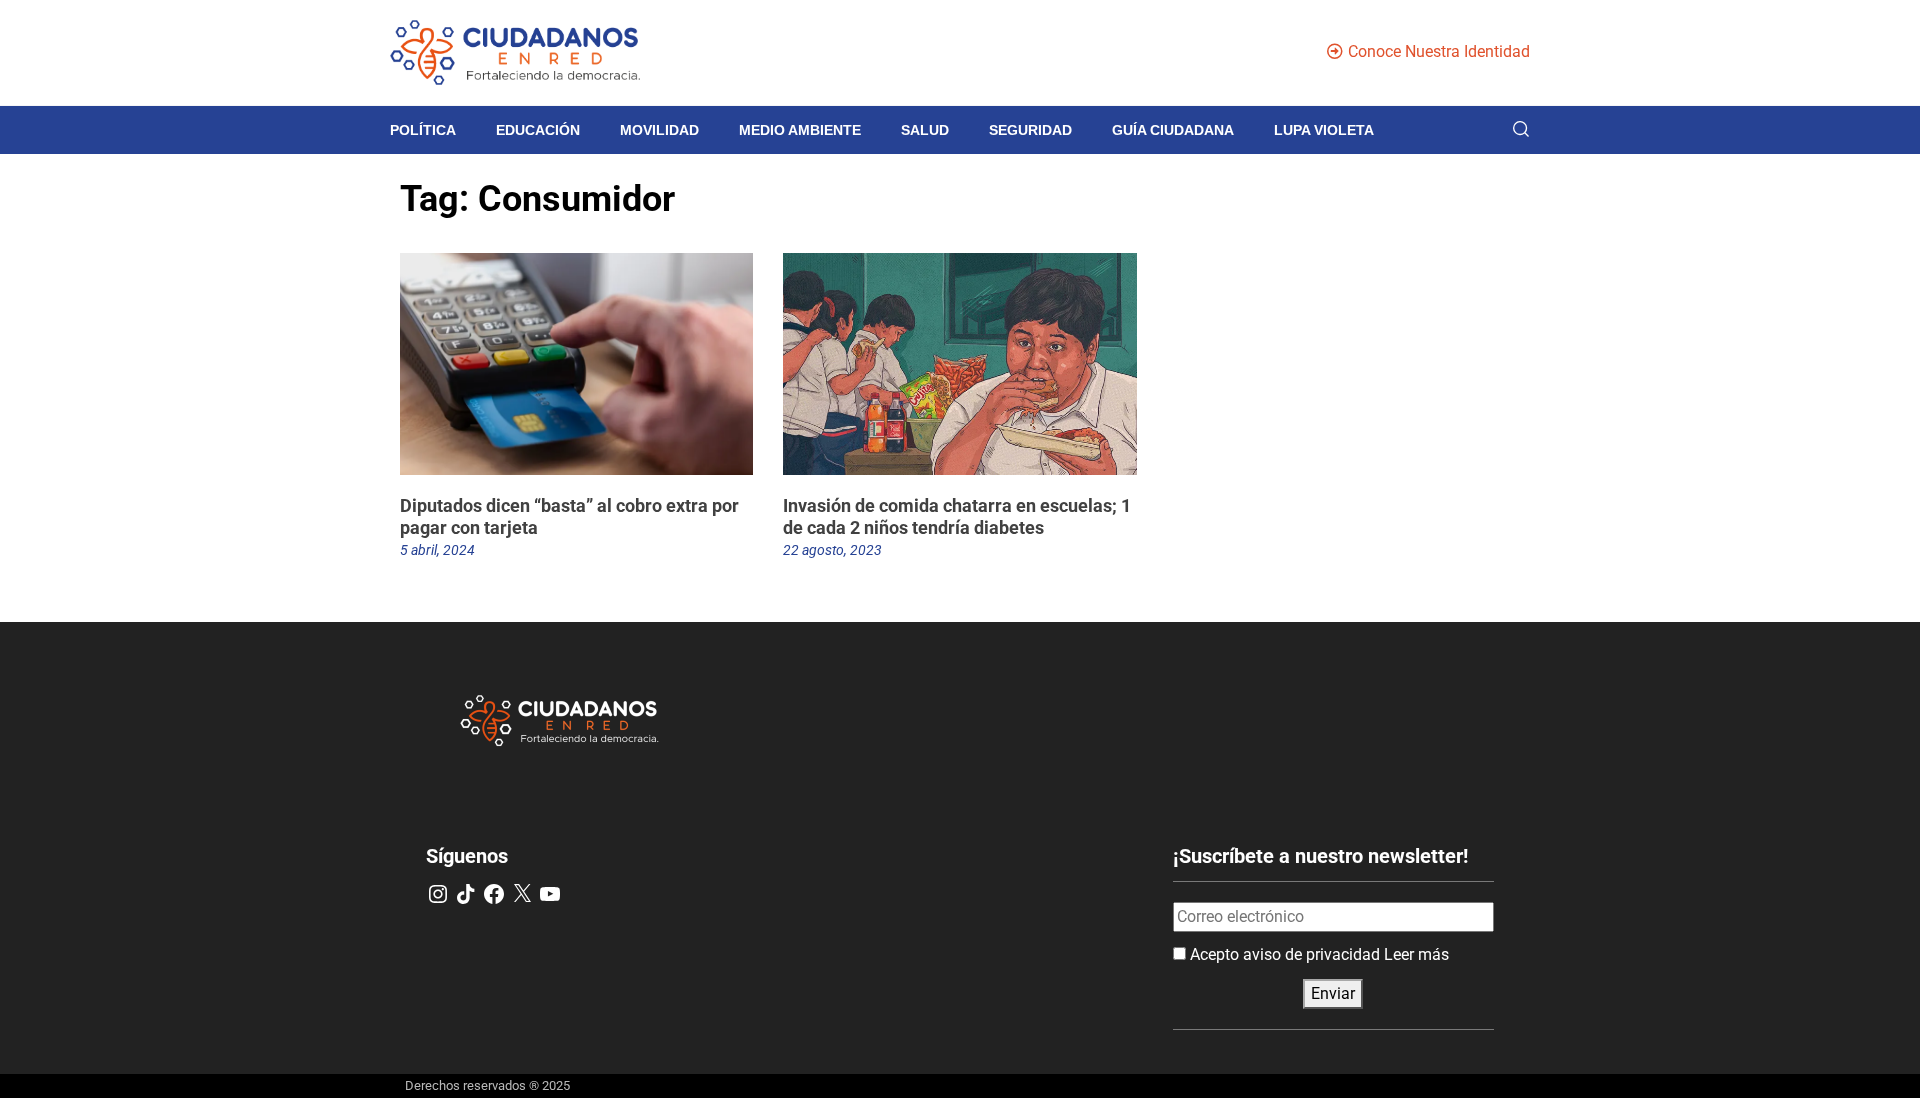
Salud (925, 130)
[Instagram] (438, 894)
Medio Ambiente (800, 130)
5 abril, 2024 (437, 550)
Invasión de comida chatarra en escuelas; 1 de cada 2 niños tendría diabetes (957, 516)
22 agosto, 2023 (832, 550)
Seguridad (1030, 130)
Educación (538, 130)
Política (423, 130)
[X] (522, 894)
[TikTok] (466, 894)
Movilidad (659, 130)
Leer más (1416, 954)
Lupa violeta (1324, 130)
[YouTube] (550, 894)
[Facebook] (494, 894)
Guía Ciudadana (1173, 130)
